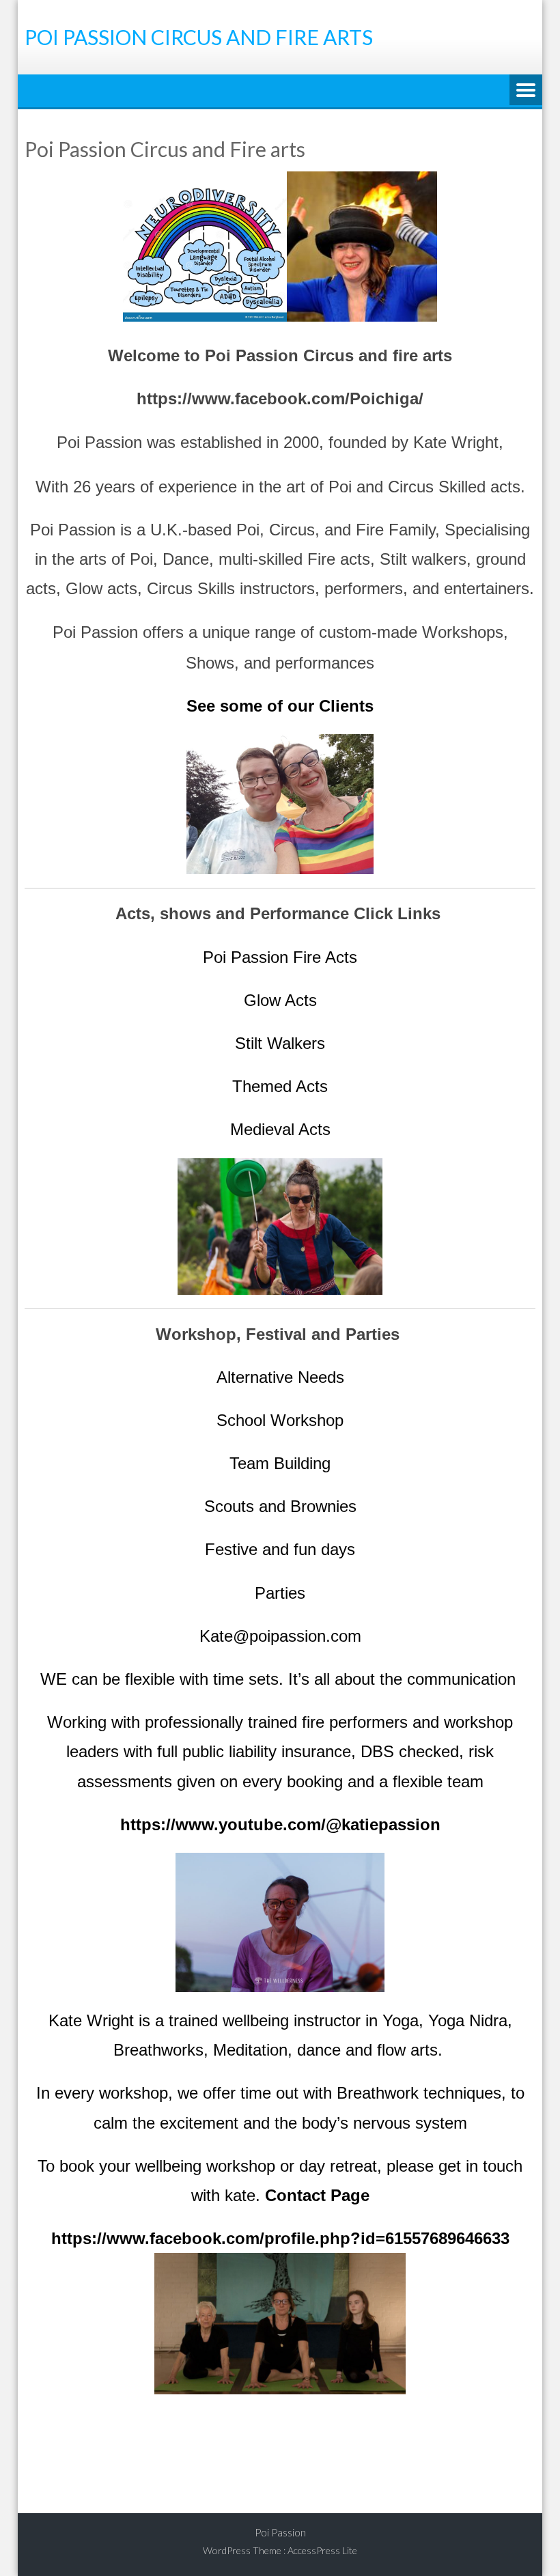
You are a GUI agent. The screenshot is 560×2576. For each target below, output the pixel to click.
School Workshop (280, 1420)
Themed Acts (280, 1086)
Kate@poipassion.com (280, 1636)
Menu (526, 91)
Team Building (280, 1463)
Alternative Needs (280, 1377)
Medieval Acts (280, 1129)
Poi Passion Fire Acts (280, 957)
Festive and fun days (280, 1549)
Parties (280, 1593)
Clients (346, 706)
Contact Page (317, 2195)
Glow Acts (280, 1000)
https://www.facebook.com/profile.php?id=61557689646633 (280, 2238)
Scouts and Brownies (280, 1506)
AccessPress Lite (322, 2550)
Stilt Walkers (280, 1043)
